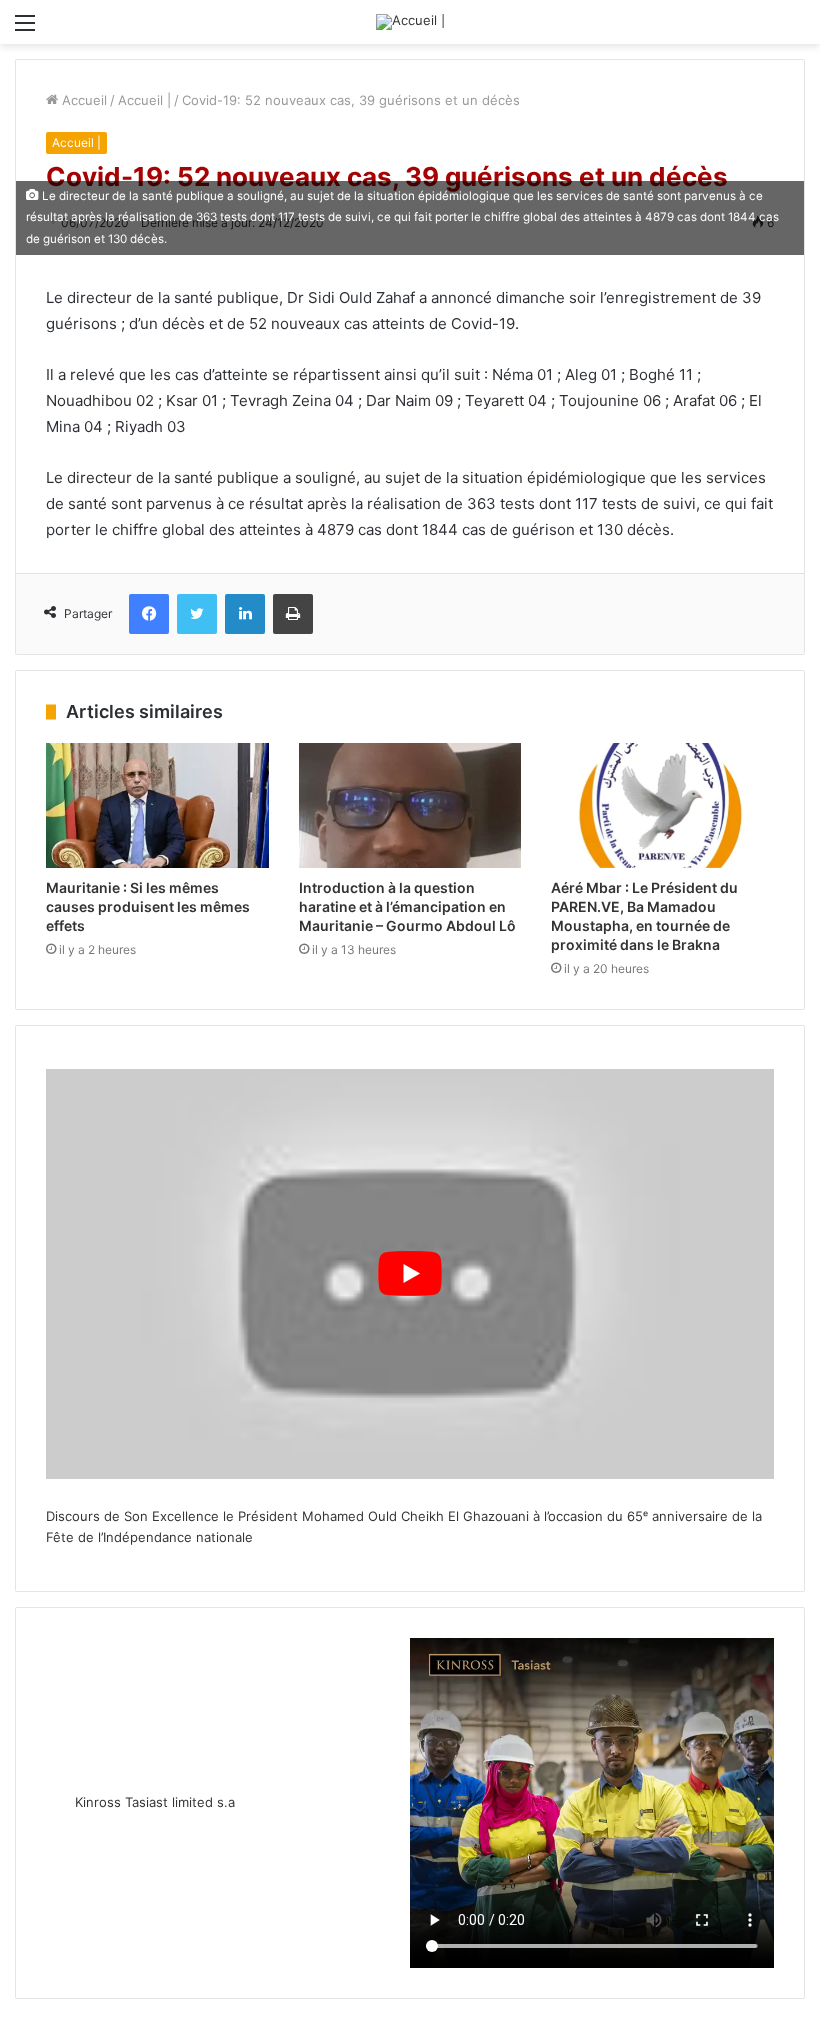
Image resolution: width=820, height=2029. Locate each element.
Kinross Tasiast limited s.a (155, 1802)
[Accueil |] (410, 22)
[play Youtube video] (410, 1273)
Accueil (82, 100)
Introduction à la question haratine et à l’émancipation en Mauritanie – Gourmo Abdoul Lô (407, 906)
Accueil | (144, 100)
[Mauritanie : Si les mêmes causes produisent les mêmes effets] (157, 806)
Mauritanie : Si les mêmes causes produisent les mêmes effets (148, 906)
